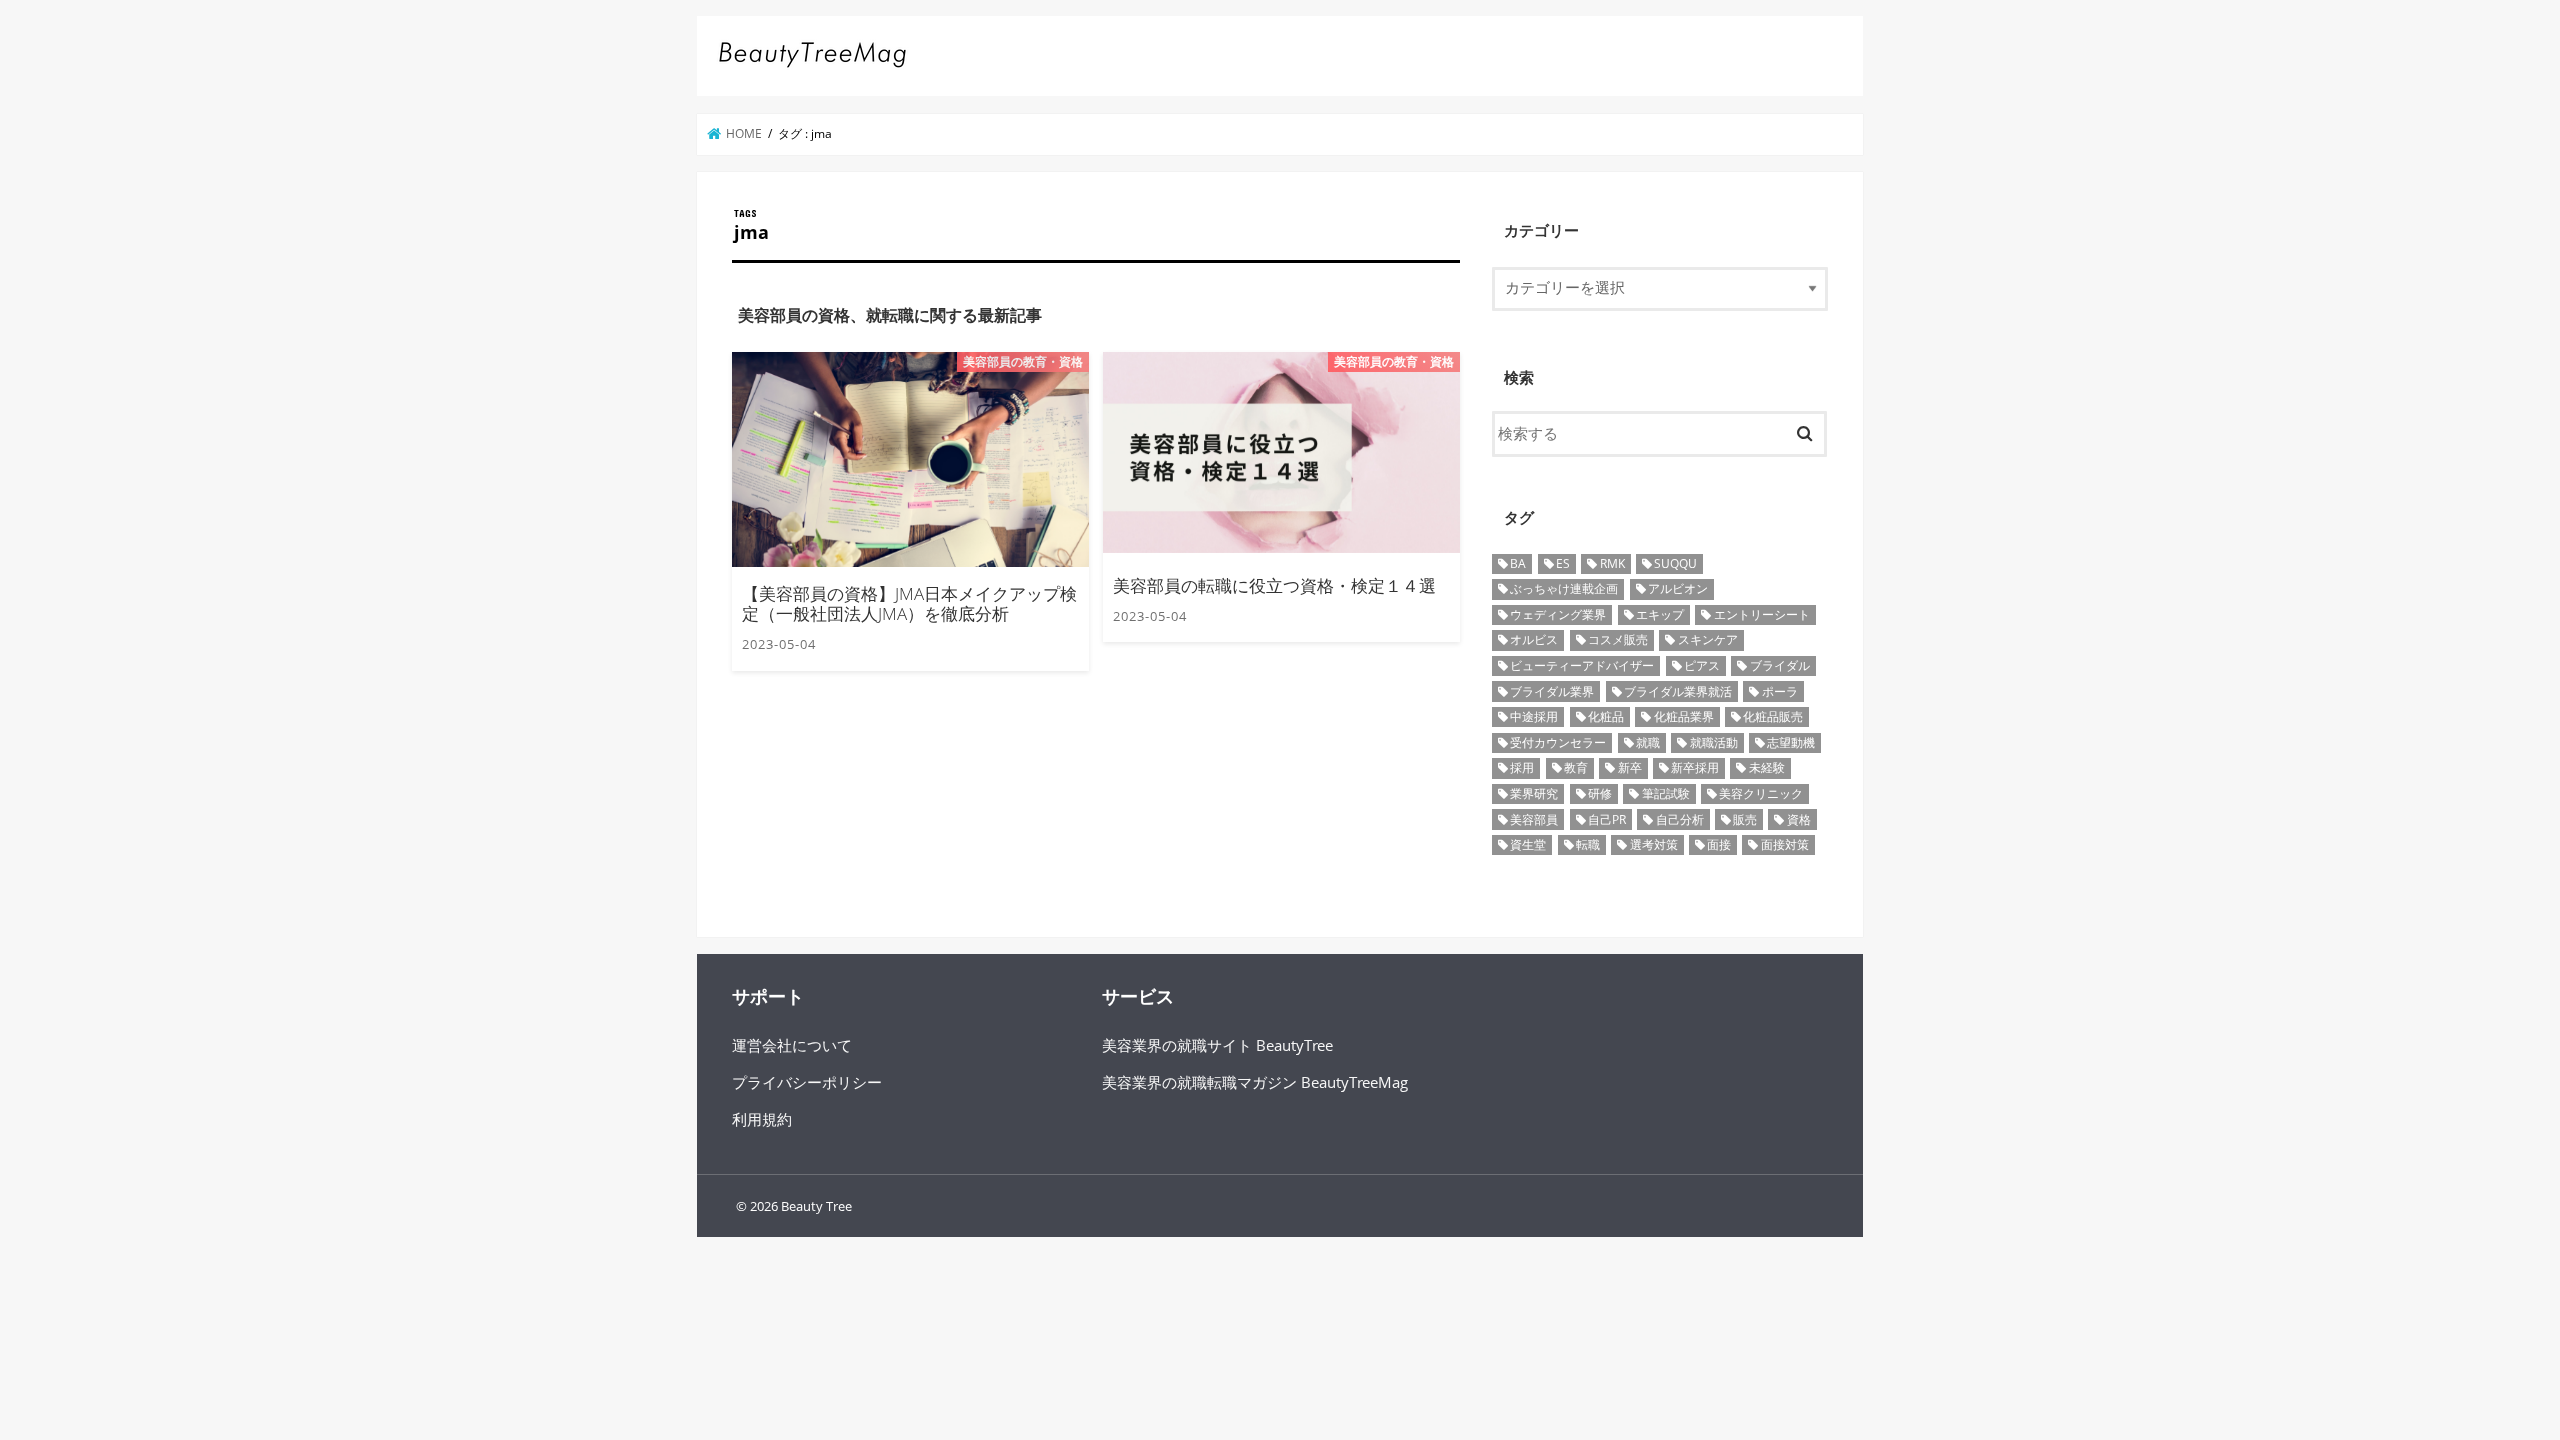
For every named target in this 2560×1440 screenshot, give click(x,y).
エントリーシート (1762, 614)
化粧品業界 (1684, 716)
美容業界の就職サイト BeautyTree (1217, 1045)
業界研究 (1534, 793)
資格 (1799, 819)
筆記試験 (1666, 793)
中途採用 (1534, 716)
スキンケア (1708, 639)
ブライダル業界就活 (1678, 691)
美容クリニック (1761, 793)
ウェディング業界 (1558, 614)
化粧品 (1606, 716)
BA (1518, 563)
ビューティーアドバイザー (1582, 665)
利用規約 (762, 1119)
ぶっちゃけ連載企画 (1564, 588)
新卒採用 (1695, 767)
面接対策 (1785, 844)
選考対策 (1654, 844)
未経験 (1767, 767)
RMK (1612, 563)
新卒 (1630, 767)
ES (1563, 563)
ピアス (1702, 665)
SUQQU (1675, 563)
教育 (1576, 767)
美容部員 (1534, 819)
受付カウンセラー (1558, 742)
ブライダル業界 (1552, 691)
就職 (1648, 742)
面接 (1719, 844)
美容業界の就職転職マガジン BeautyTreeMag (1255, 1082)
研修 (1600, 793)
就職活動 (1714, 742)
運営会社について (792, 1045)
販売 (1745, 819)
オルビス (1534, 639)
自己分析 (1680, 819)
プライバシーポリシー (807, 1082)
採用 (1522, 767)
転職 (1588, 844)
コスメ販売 (1618, 639)
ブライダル (1780, 665)
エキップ (1660, 614)
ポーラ (1780, 691)
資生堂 (1528, 844)
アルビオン (1678, 588)
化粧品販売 (1773, 716)
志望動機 (1791, 742)
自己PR (1607, 819)
